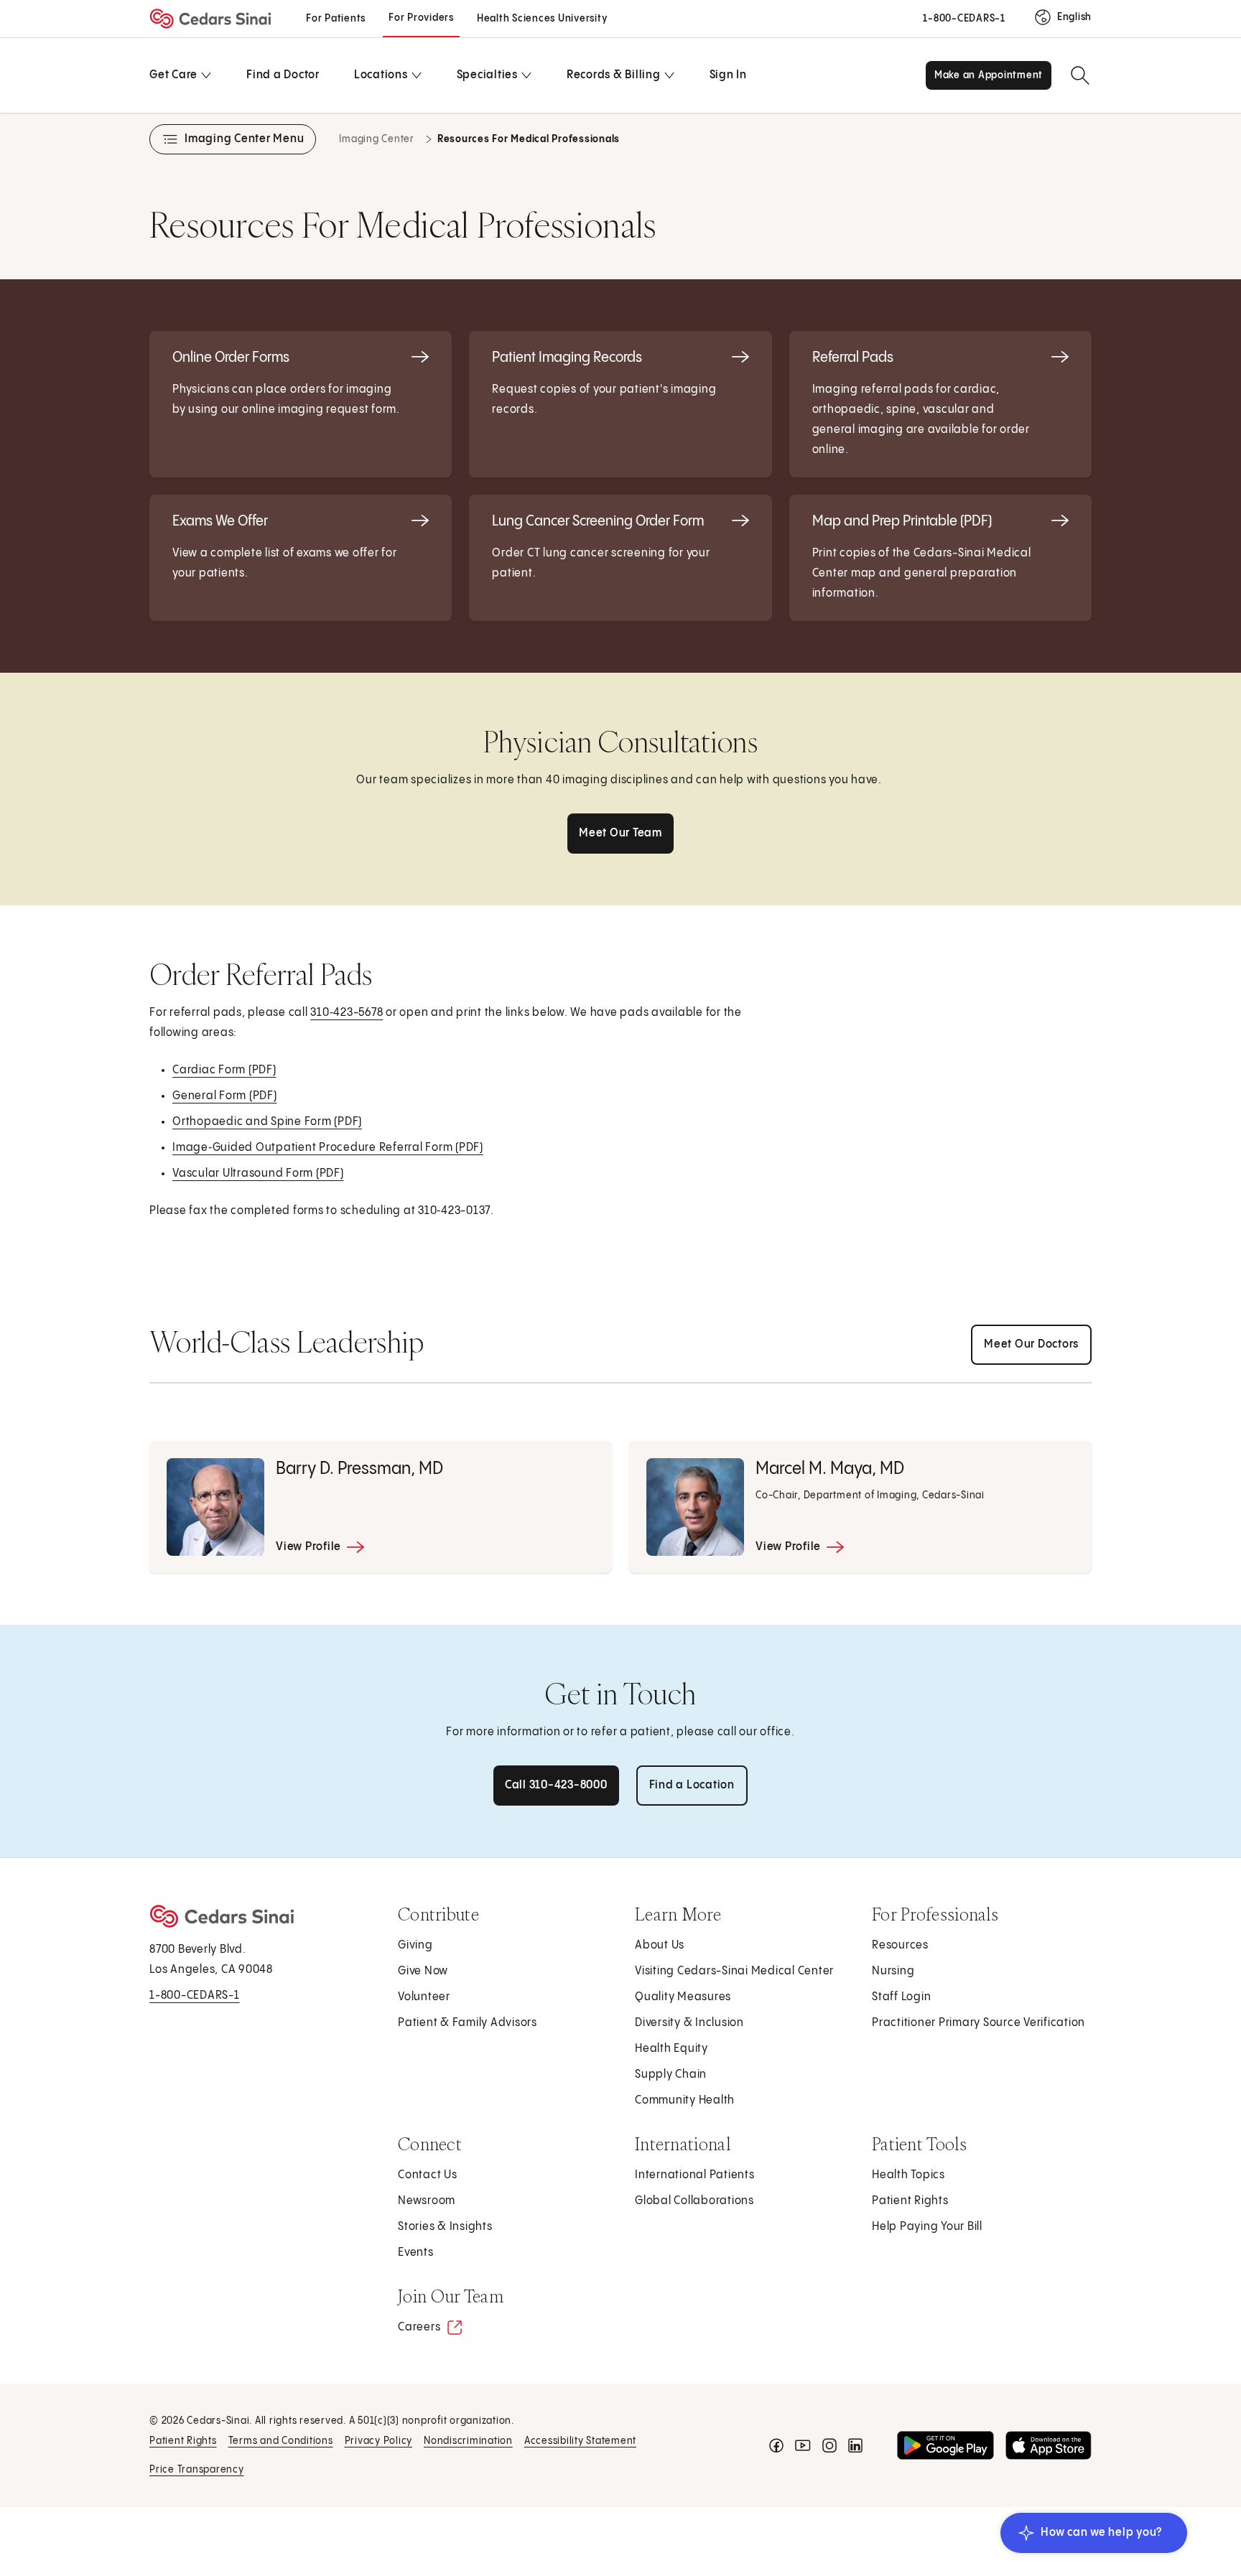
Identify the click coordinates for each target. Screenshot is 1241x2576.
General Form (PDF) (226, 1101)
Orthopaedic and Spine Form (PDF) (268, 1127)
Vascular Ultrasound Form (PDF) (259, 1179)
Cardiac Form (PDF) (225, 1075)
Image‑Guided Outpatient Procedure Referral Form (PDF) (329, 1153)
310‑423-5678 (347, 1013)
